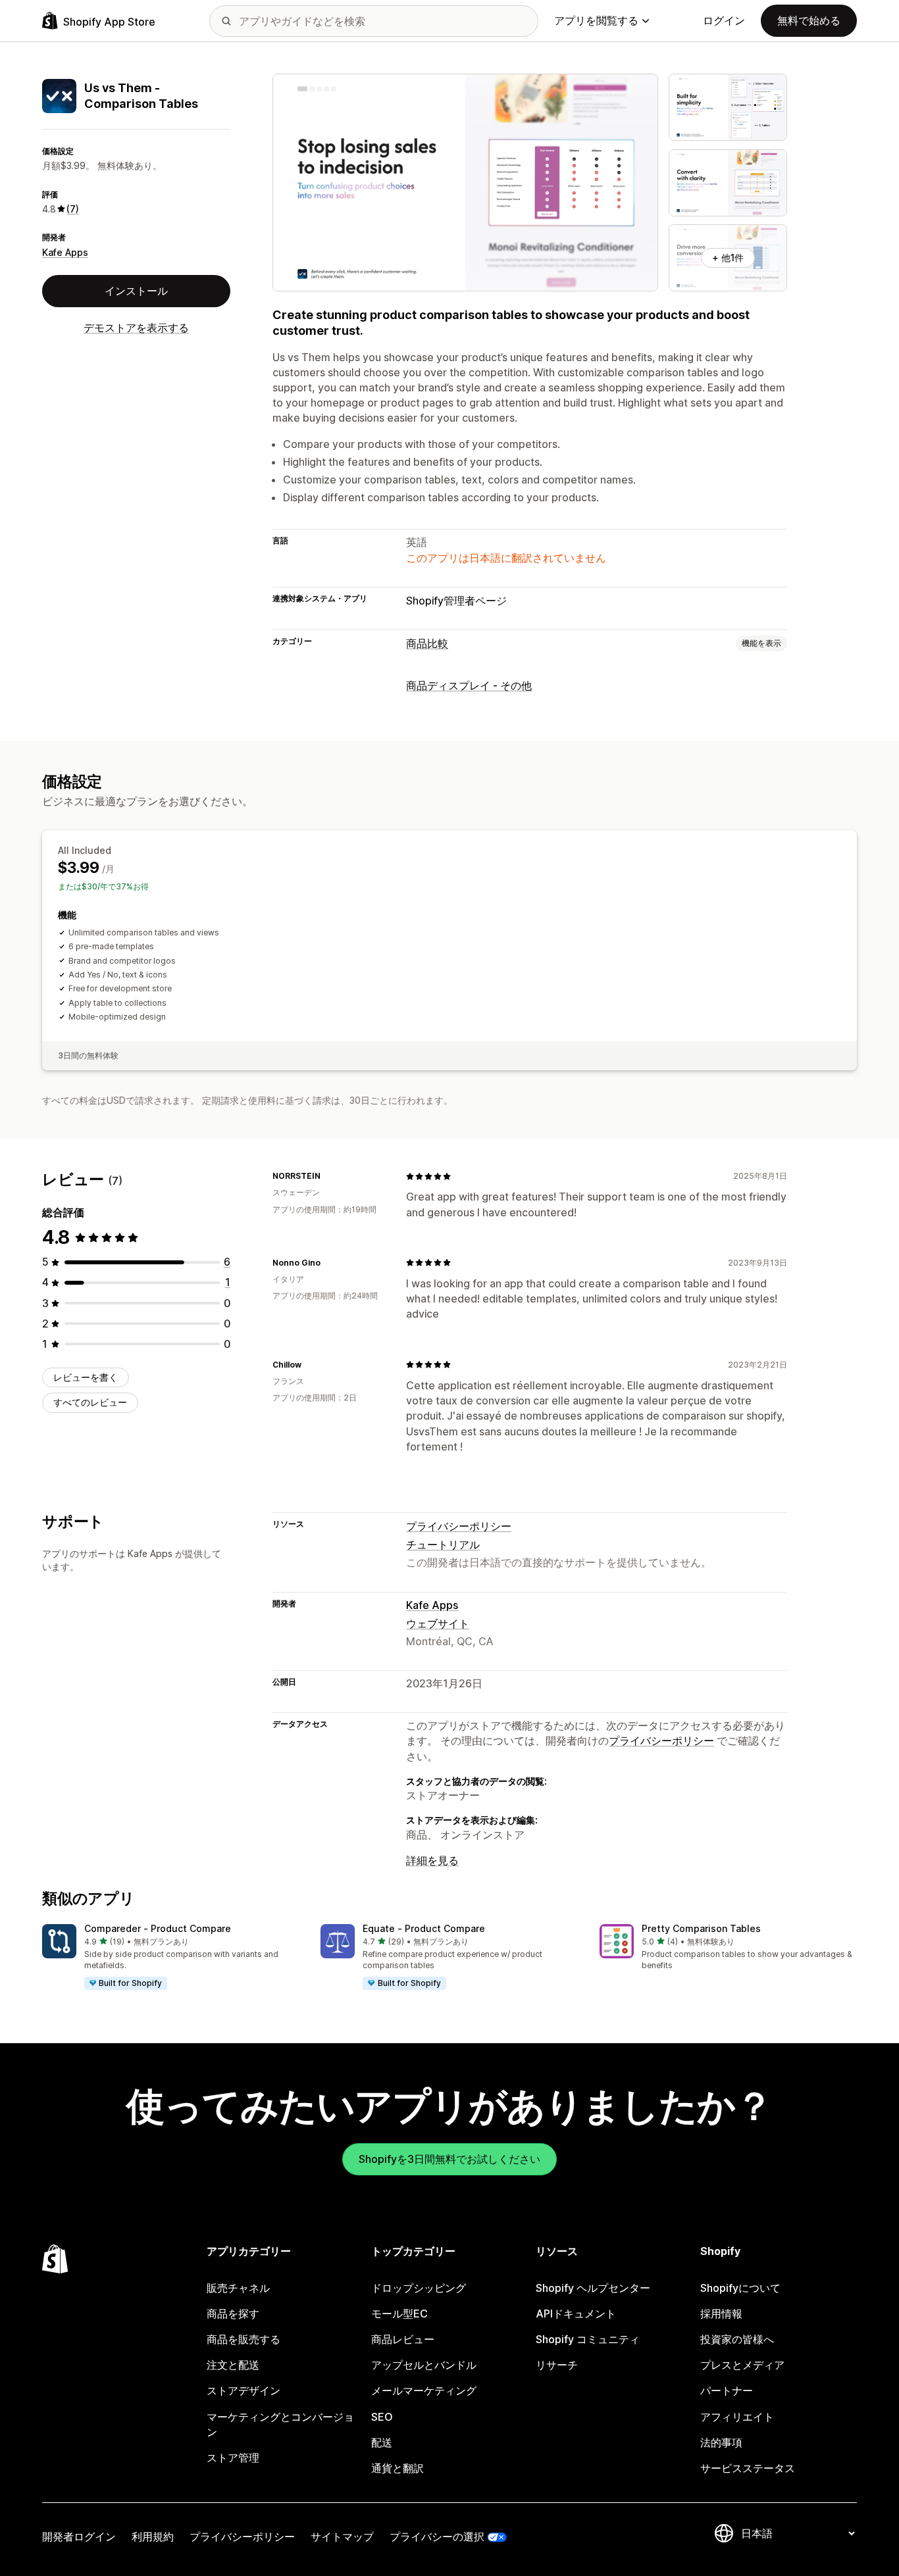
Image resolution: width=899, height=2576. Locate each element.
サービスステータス (748, 2468)
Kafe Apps (65, 252)
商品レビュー (403, 2339)
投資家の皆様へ (737, 2339)
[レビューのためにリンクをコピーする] (328, 1176)
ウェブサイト (438, 1623)
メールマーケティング (424, 2390)
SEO (382, 2417)
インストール (136, 291)
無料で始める (809, 20)
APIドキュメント (576, 2314)
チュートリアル (443, 1545)
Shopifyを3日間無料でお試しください (449, 2159)
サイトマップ (342, 2537)
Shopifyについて (740, 2288)
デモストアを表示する (136, 328)
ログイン (724, 20)
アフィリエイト (737, 2417)
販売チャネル (238, 2288)
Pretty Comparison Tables (701, 1928)
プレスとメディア (742, 2365)
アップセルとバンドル (424, 2365)
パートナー (727, 2390)
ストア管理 (233, 2458)
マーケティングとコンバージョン (280, 2424)
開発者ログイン (79, 2537)
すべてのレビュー (90, 1402)
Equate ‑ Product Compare (424, 1928)
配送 (382, 2442)
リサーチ (557, 2365)
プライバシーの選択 (437, 2537)
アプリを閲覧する (596, 20)
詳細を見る (432, 1860)
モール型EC (399, 2314)
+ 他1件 (728, 258)
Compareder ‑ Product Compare (158, 1928)
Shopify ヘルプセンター (593, 2288)
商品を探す (233, 2314)
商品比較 (427, 643)
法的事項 (721, 2442)
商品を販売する (244, 2339)
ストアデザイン (244, 2390)
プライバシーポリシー (459, 1526)
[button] (171, 1958)
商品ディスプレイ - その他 (469, 685)
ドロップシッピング (419, 2288)
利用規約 (153, 2537)
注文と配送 (233, 2365)
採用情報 (721, 2314)
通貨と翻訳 (398, 2468)
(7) (73, 209)
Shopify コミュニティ (588, 2339)
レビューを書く (86, 1377)
